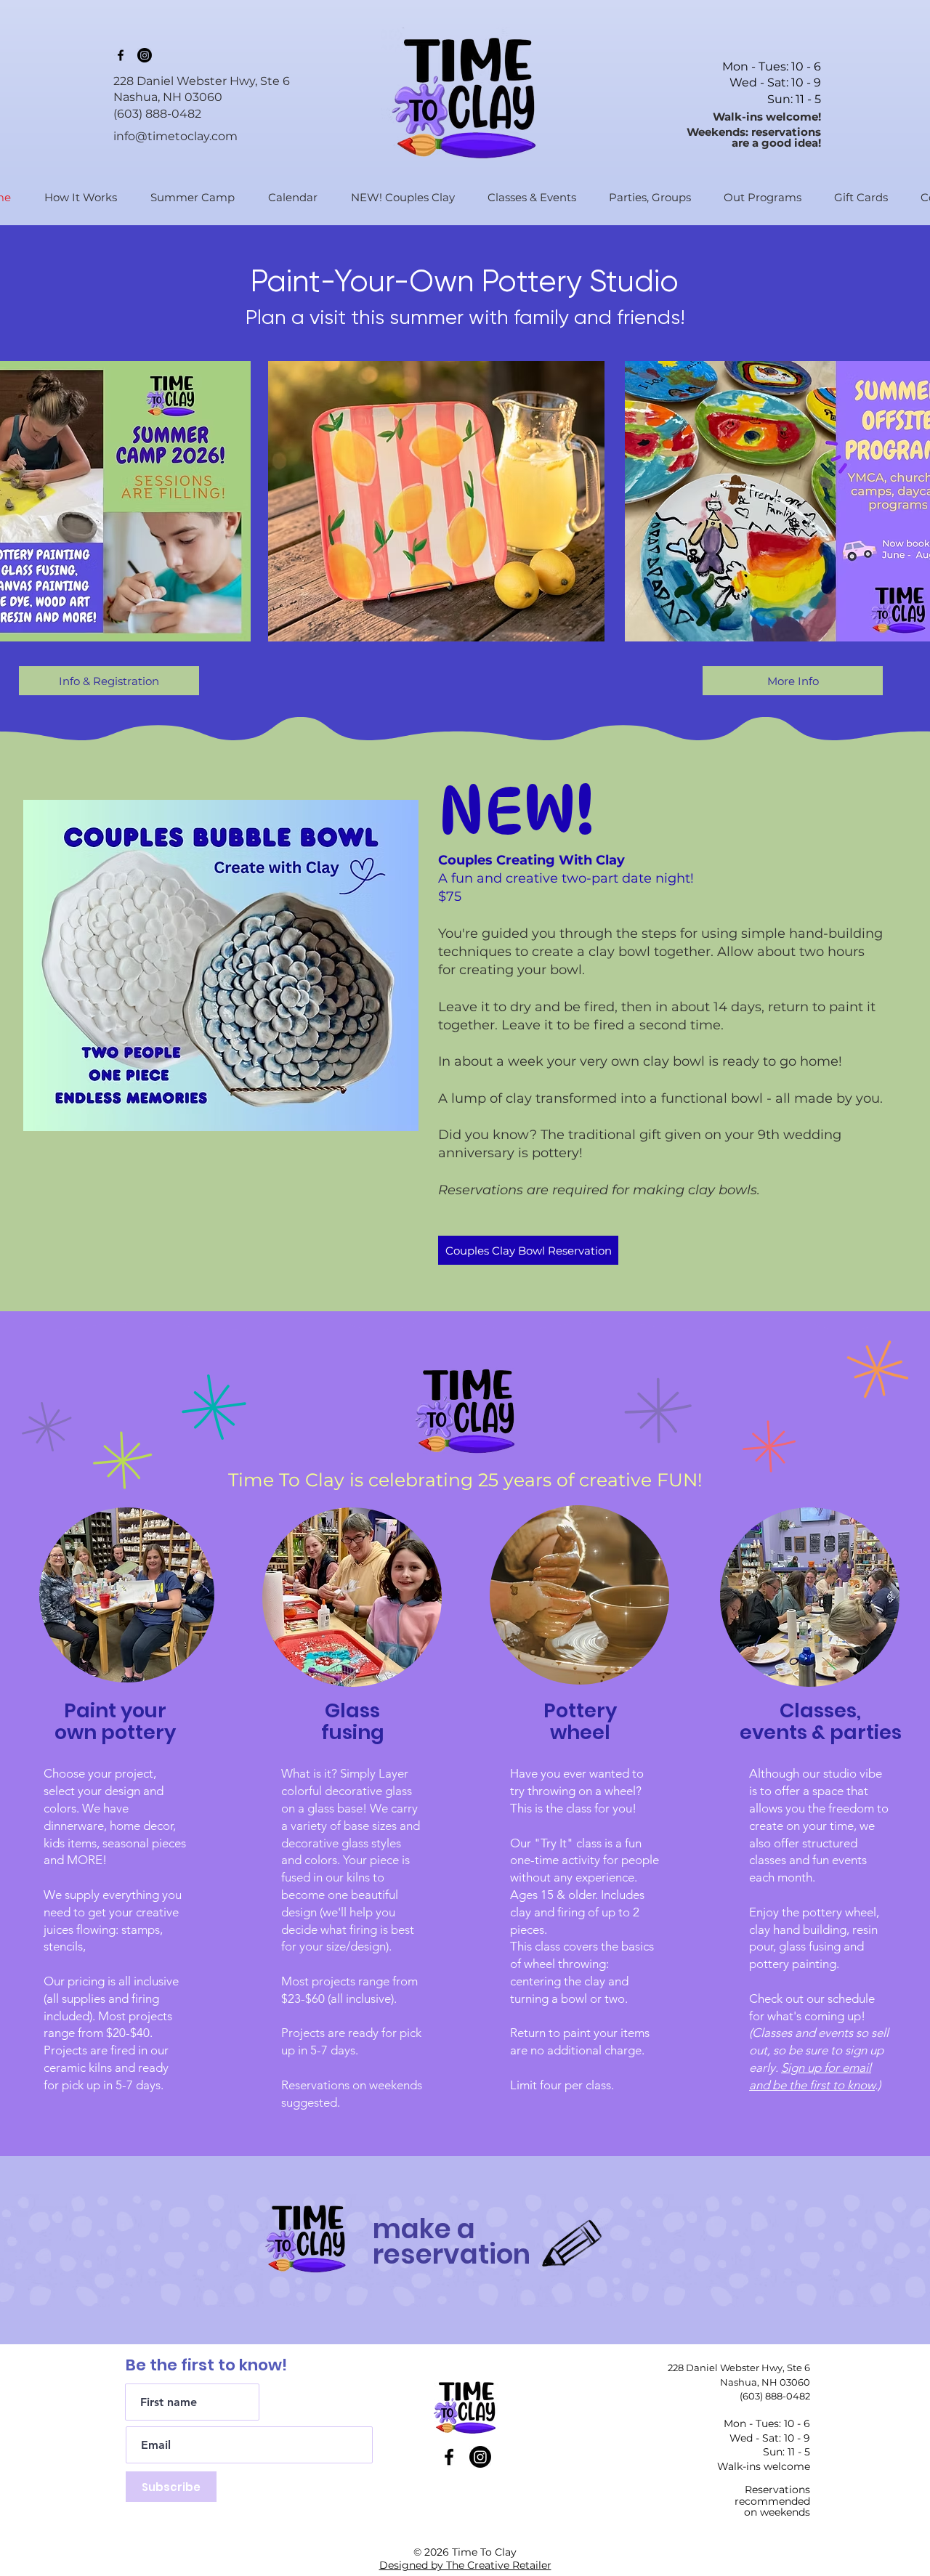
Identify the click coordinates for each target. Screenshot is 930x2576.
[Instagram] (145, 55)
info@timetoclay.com (175, 136)
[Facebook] (121, 55)
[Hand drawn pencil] (573, 2245)
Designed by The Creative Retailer (465, 2565)
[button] (526, 197)
